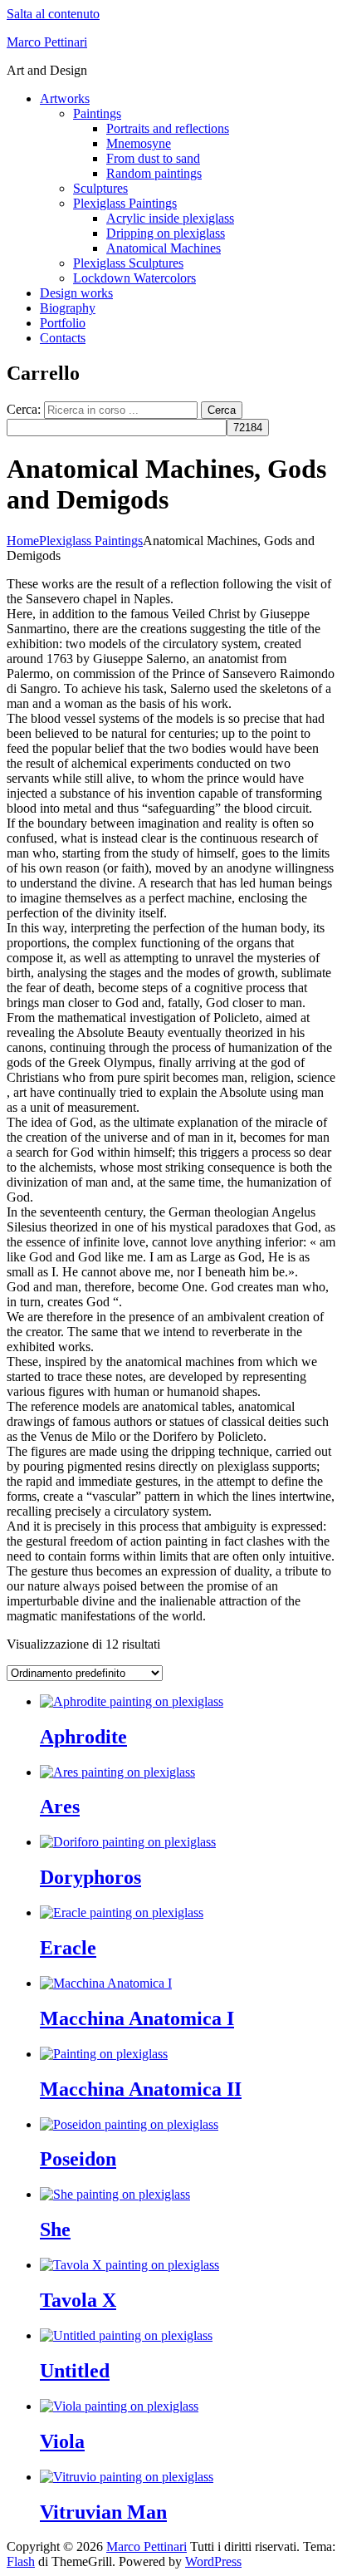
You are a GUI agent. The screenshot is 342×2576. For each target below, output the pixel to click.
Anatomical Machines (164, 248)
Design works (76, 293)
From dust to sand (153, 158)
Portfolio (63, 323)
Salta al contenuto (53, 14)
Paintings (97, 113)
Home (23, 541)
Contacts (63, 338)
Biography (68, 308)
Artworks (65, 98)
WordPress (213, 2561)
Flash (21, 2561)
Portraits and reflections (168, 128)
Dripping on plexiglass (166, 233)
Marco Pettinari (47, 42)
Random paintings (154, 173)
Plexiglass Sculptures (128, 263)
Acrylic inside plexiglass (170, 218)
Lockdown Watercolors (134, 278)
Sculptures (100, 188)
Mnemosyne (139, 143)
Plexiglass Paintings (125, 203)
